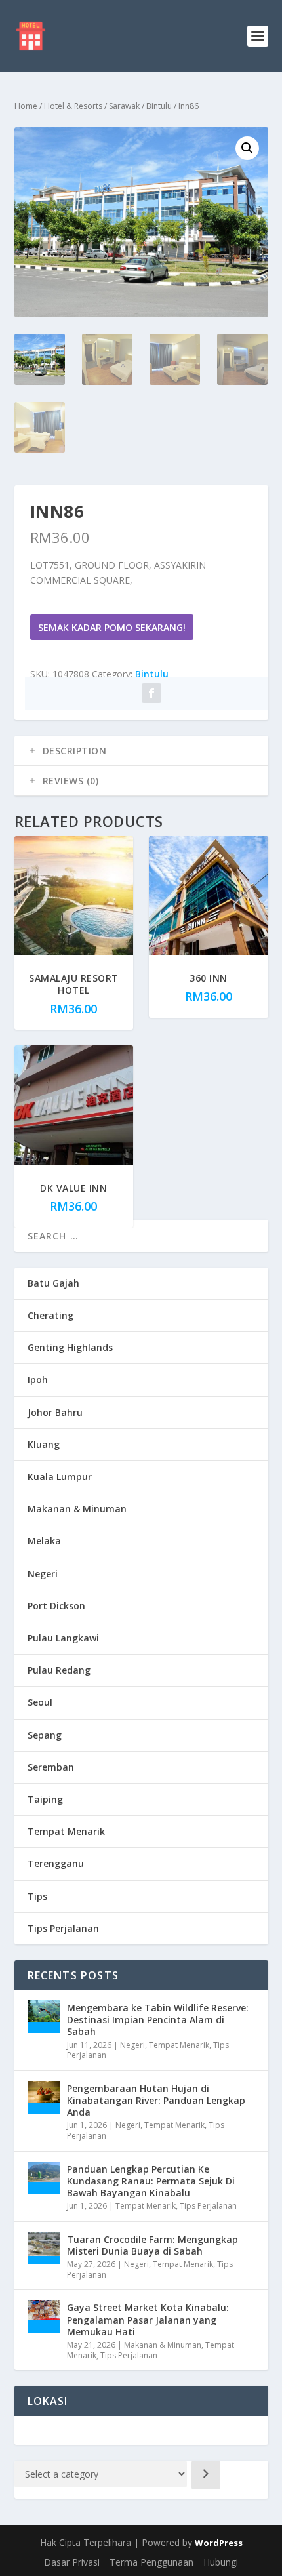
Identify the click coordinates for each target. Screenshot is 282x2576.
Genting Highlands (70, 1347)
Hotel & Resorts (73, 106)
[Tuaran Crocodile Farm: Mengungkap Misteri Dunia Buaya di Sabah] (44, 2248)
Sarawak (124, 106)
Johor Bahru (55, 1412)
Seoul (40, 1702)
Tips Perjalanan (63, 1928)
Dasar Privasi (72, 2562)
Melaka (44, 1541)
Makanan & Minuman (77, 1509)
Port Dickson (56, 1606)
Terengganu (56, 1863)
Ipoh (38, 1379)
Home (26, 106)
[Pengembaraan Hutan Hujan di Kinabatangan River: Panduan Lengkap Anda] (44, 2097)
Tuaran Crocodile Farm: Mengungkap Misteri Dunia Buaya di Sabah (152, 2245)
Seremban (51, 1767)
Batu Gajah (53, 1283)
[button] (247, 148)
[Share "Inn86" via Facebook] (151, 693)
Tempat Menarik (66, 1831)
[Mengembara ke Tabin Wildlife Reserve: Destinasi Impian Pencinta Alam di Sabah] (44, 2017)
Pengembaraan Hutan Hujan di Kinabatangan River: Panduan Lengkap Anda (156, 2100)
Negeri (43, 1574)
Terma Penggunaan (151, 2562)
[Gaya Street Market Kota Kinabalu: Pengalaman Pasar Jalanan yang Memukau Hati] (44, 2316)
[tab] (141, 751)
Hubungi (221, 2562)
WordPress (219, 2543)
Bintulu (159, 106)
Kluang (44, 1444)
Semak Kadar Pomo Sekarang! (112, 627)
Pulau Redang (59, 1670)
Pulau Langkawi (63, 1638)
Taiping (45, 1799)
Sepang (45, 1735)
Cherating (50, 1315)
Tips (37, 1896)
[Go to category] (206, 2475)
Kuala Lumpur (60, 1477)
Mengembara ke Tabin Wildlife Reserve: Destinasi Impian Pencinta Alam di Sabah (158, 2020)
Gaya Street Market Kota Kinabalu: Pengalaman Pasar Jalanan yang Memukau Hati (148, 2319)
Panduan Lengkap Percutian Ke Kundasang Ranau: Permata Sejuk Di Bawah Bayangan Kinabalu (151, 2181)
